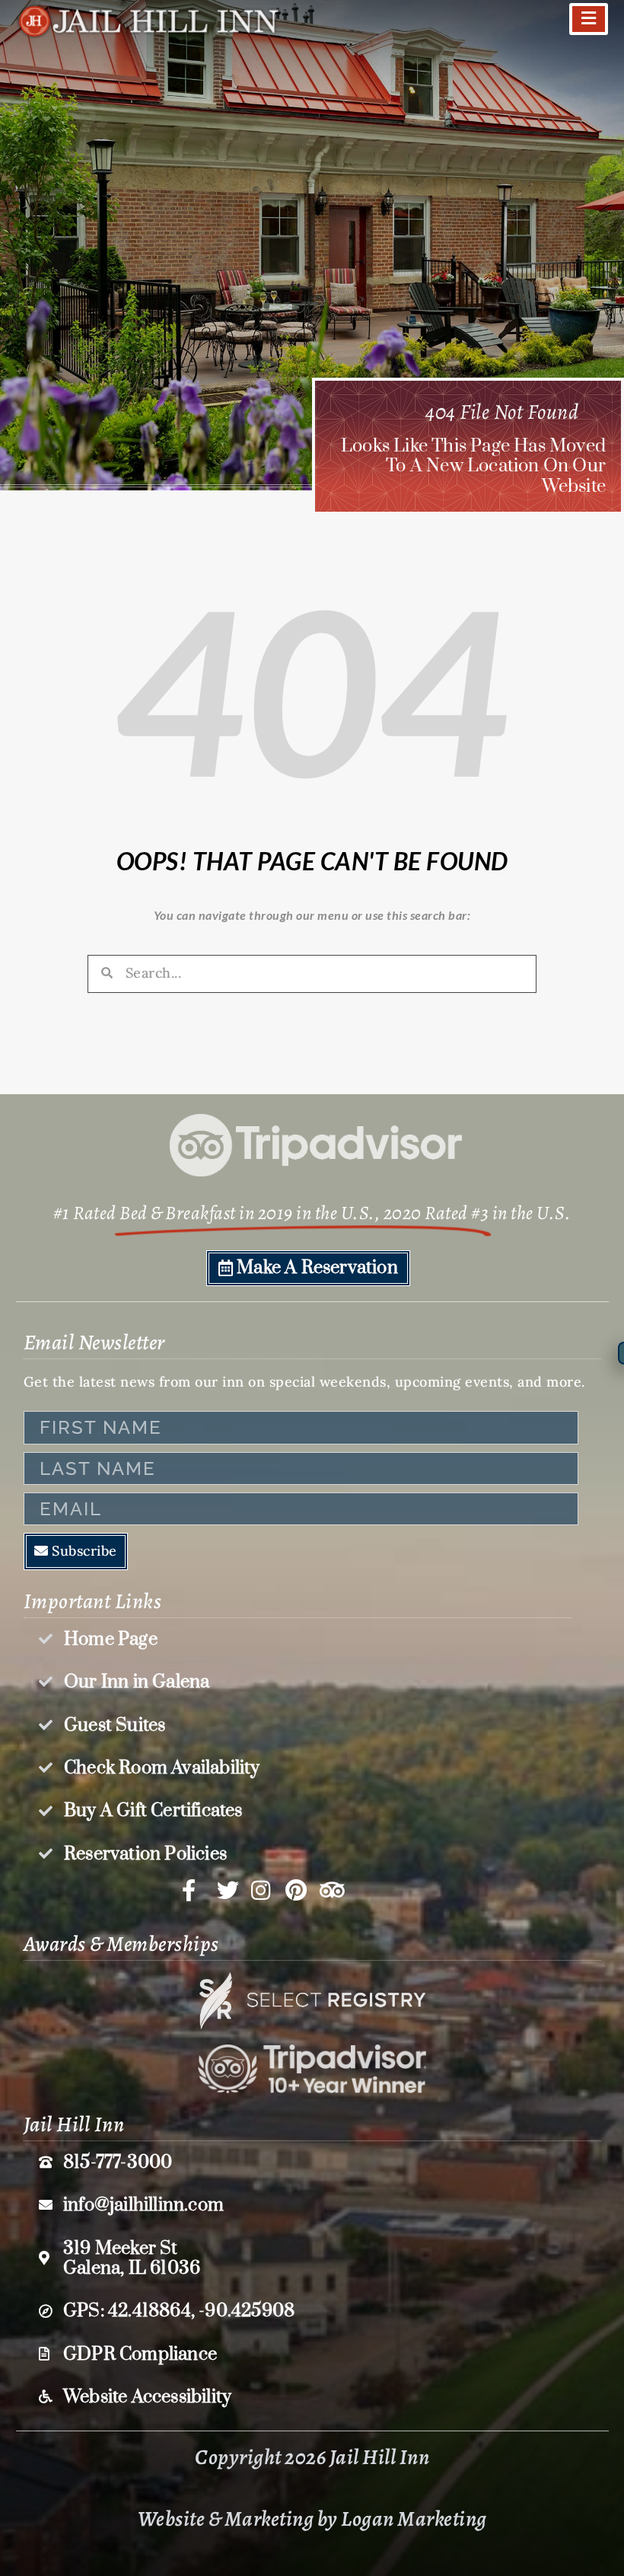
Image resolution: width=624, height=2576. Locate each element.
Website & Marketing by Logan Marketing (312, 2519)
